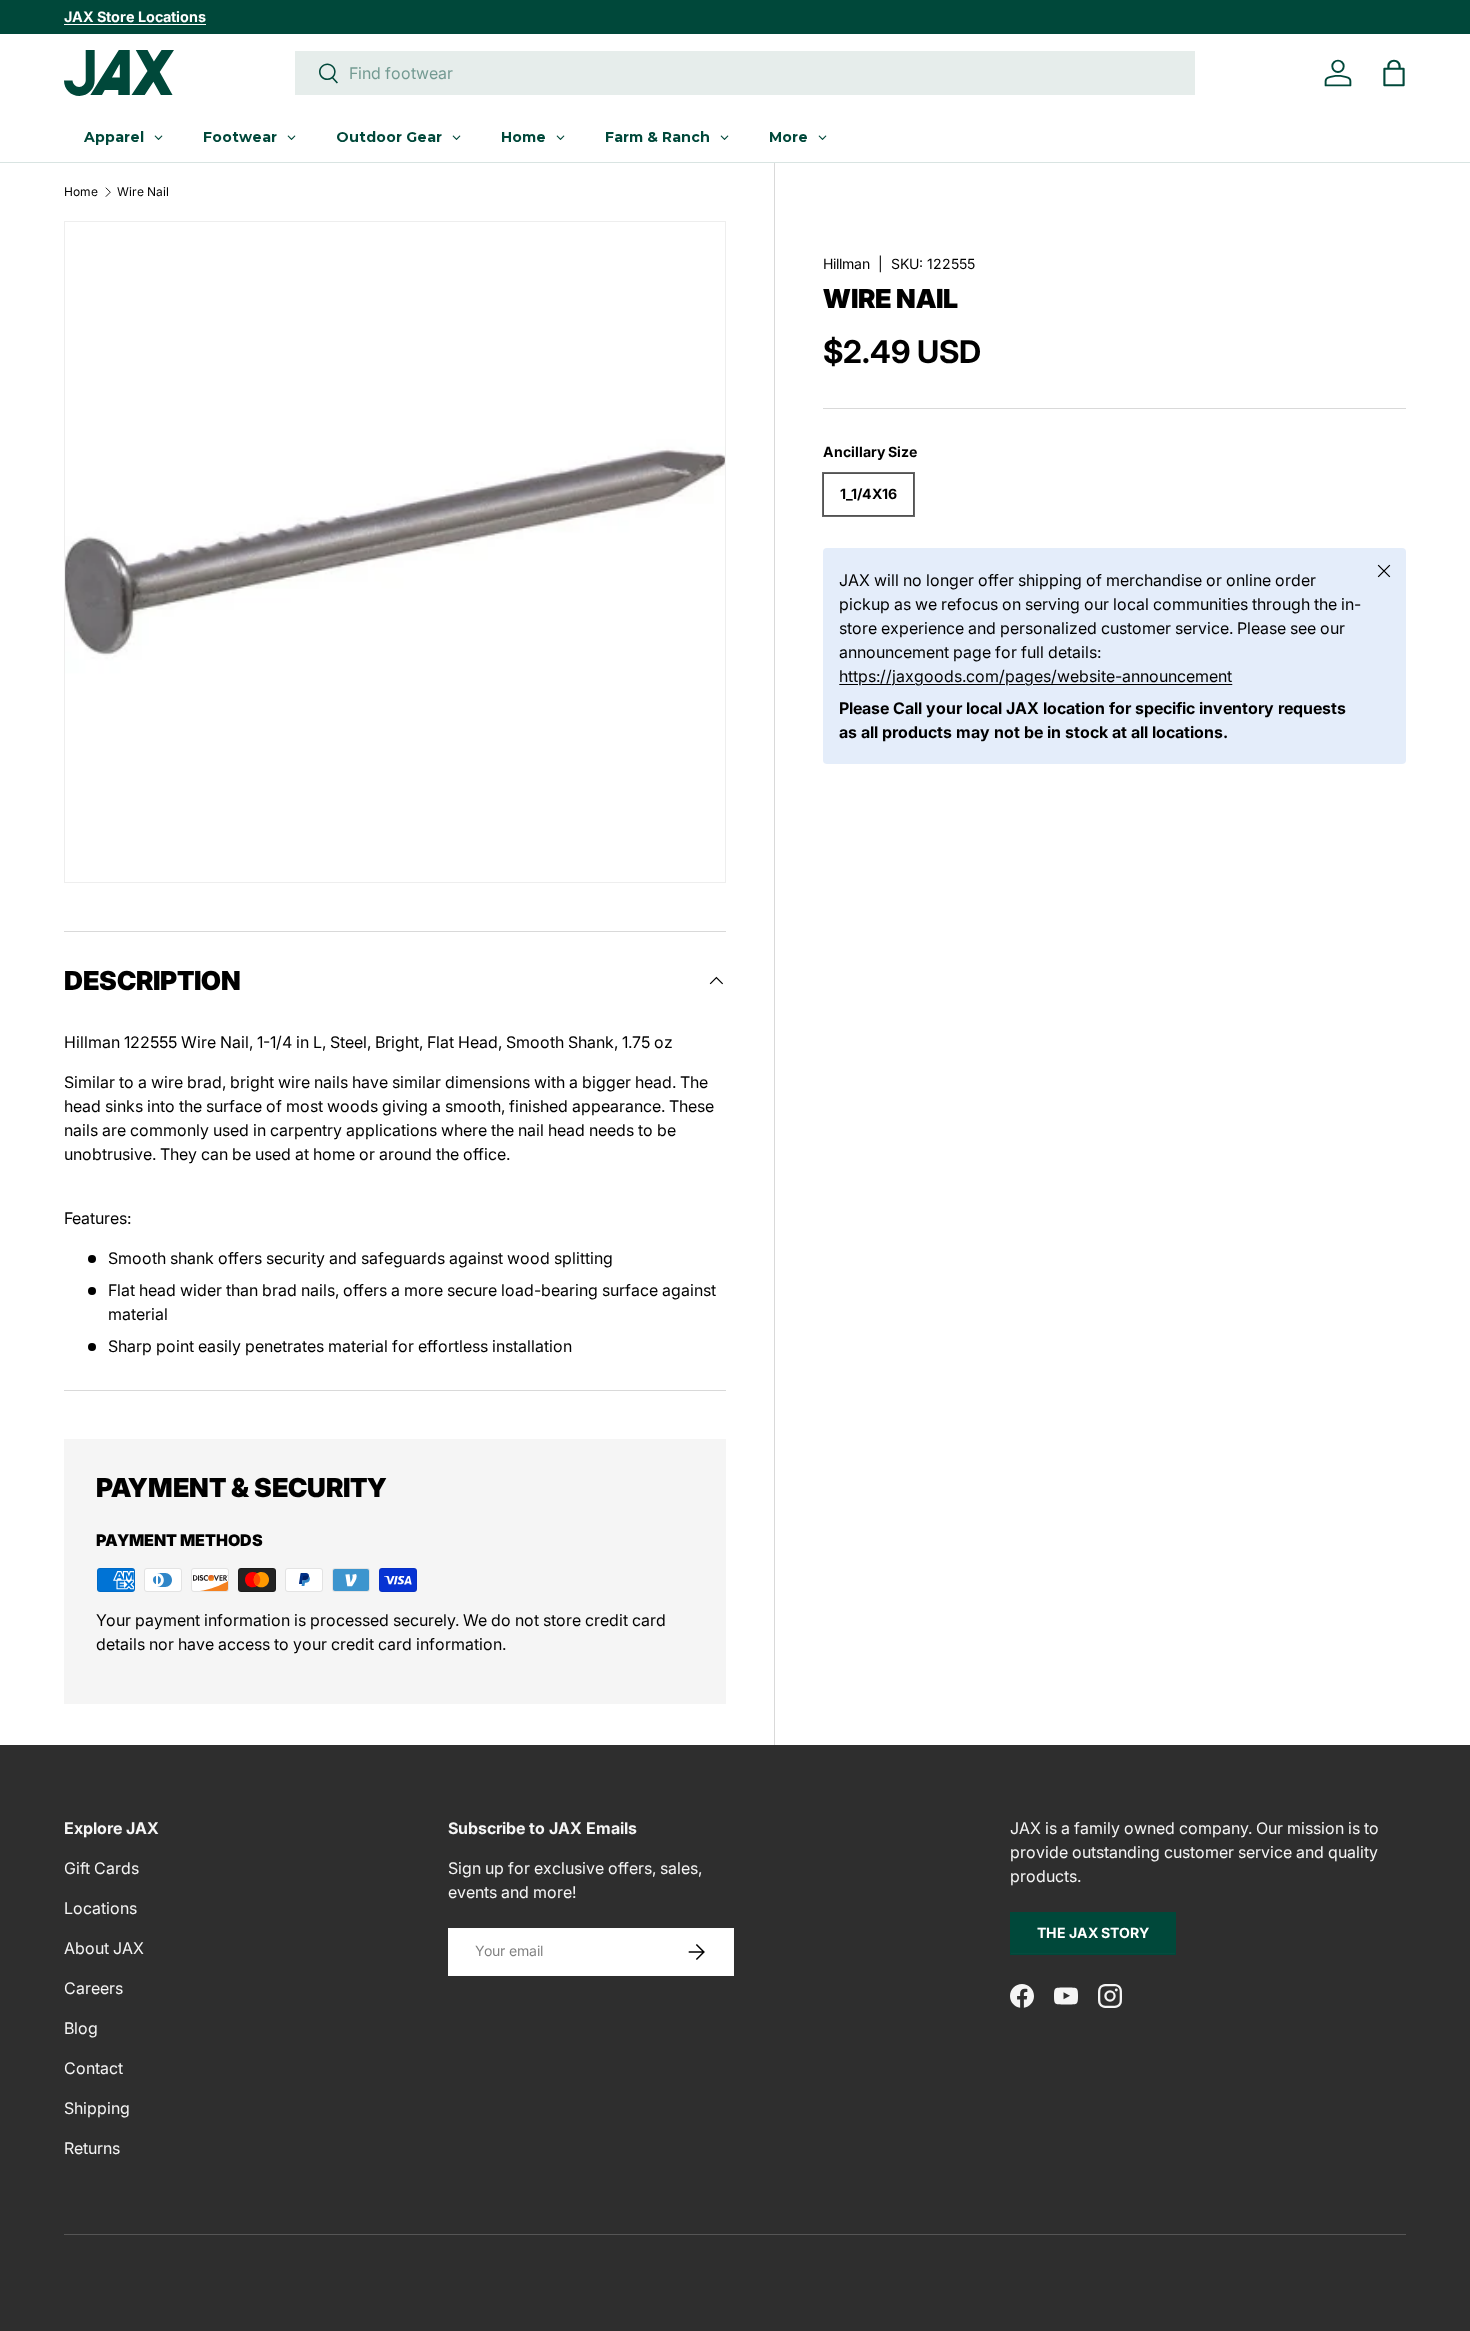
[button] (1394, 73)
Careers (93, 1988)
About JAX (104, 1948)
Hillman (846, 263)
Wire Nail (143, 192)
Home (81, 192)
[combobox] (745, 73)
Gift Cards (101, 1868)
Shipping (97, 2108)
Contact (93, 2068)
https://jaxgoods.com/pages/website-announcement (1035, 677)
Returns (92, 2148)
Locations (100, 1908)
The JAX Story (1093, 1932)
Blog (81, 2028)
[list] (395, 552)
